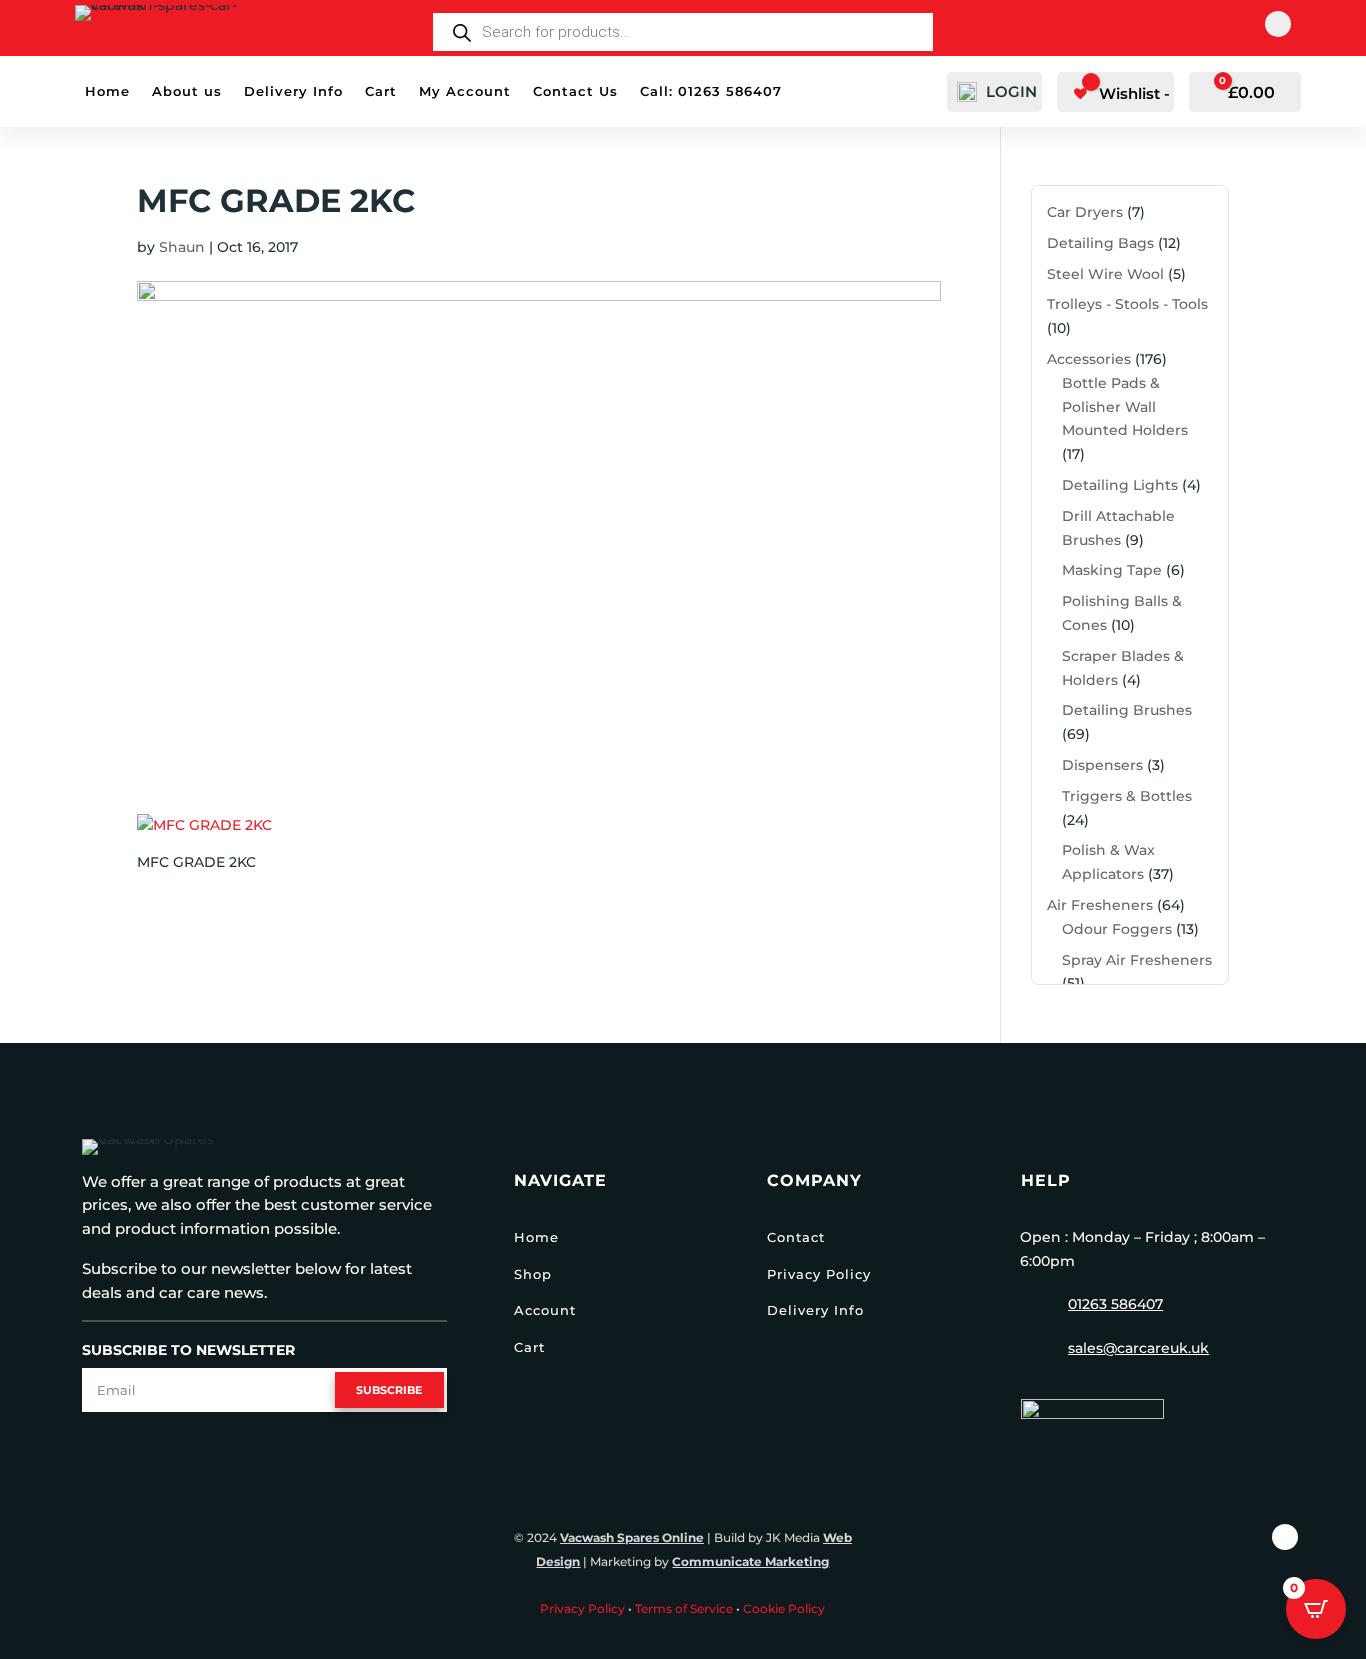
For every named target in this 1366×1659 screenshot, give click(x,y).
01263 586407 (1115, 1304)
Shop (533, 1274)
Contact (796, 1237)
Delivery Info (293, 91)
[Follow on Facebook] (1278, 24)
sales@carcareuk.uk (1138, 1348)
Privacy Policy (819, 1274)
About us (187, 91)
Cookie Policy (784, 1608)
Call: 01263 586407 (711, 91)
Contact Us (575, 91)
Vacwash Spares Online (632, 1537)
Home (107, 91)
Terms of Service (684, 1608)
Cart (381, 91)
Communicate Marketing (750, 1561)
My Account (465, 91)
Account (545, 1310)
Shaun (182, 247)
